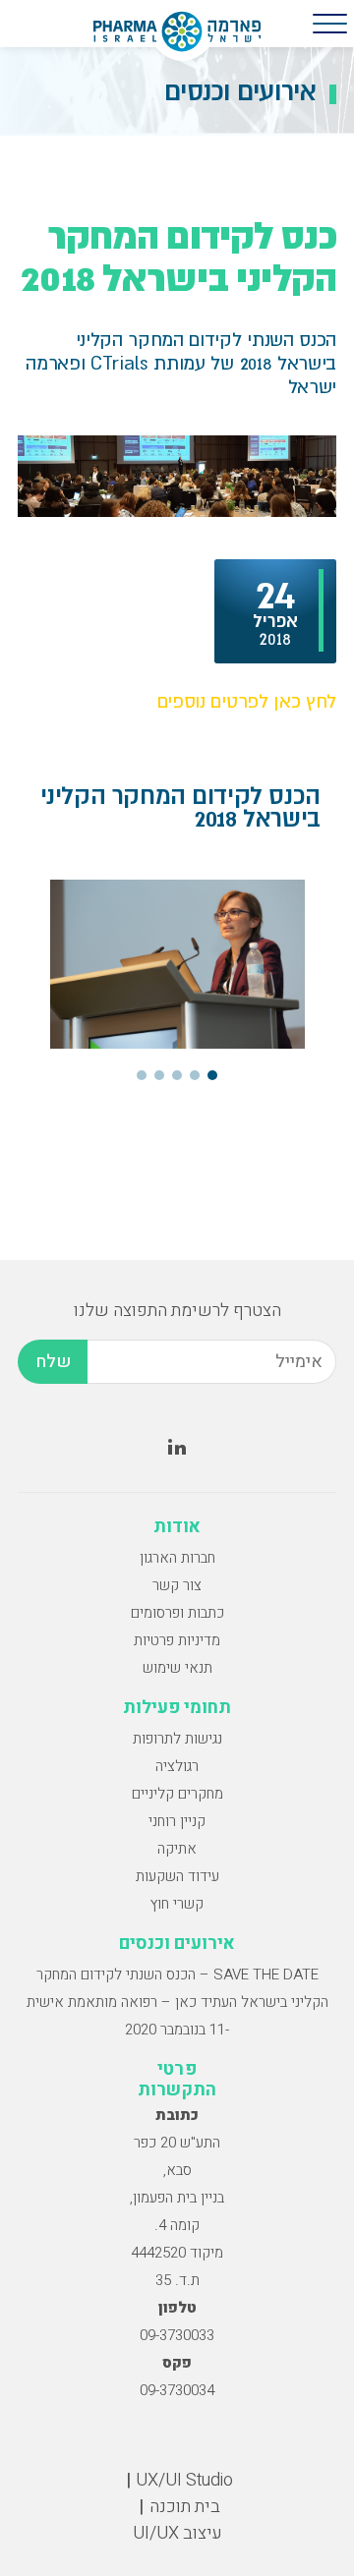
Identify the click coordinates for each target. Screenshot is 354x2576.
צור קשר (177, 1585)
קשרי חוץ (177, 1904)
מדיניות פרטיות (177, 1640)
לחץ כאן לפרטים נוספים (247, 701)
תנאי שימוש (177, 1668)
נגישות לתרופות (177, 1739)
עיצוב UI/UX (177, 2533)
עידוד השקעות (177, 1876)
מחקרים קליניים (177, 1794)
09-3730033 (177, 2335)
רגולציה (177, 1766)
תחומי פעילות (177, 1708)
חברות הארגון (177, 1558)
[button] (212, 1075)
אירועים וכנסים (177, 1944)
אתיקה (177, 1849)
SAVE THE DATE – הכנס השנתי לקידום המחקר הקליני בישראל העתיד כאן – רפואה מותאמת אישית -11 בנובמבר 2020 (177, 2002)
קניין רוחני (177, 1821)
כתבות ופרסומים (177, 1613)
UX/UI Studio (184, 2480)
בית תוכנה (185, 2507)
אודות (177, 1527)
